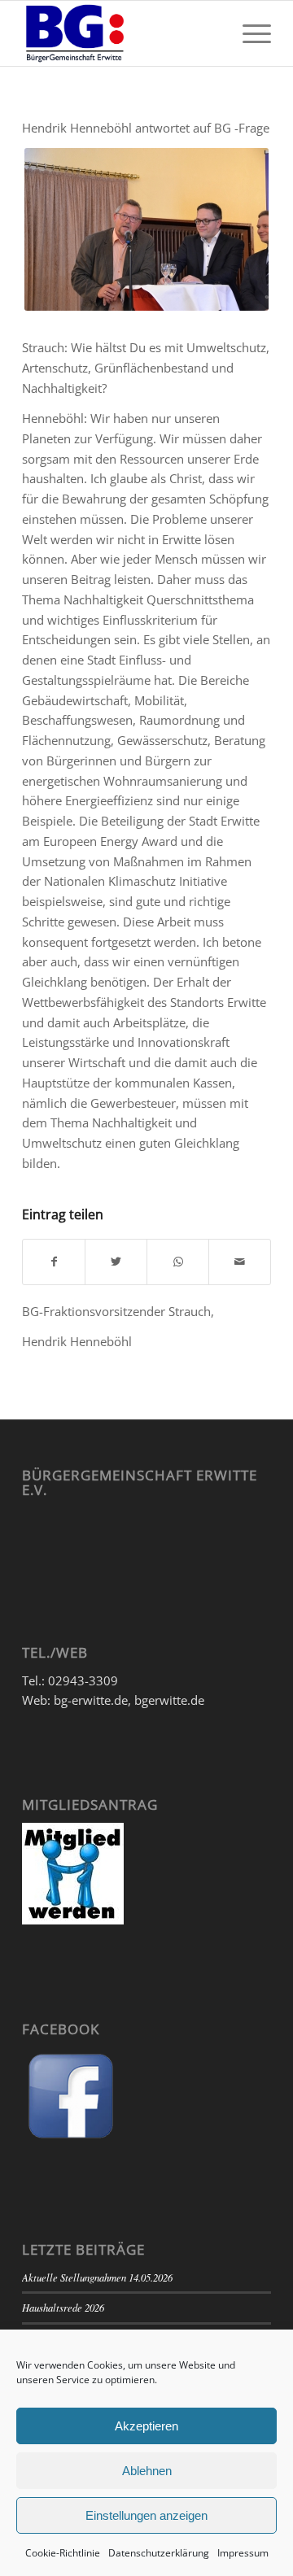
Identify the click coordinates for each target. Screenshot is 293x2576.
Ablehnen (147, 2471)
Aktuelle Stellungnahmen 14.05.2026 (97, 2277)
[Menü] (249, 33)
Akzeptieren (146, 2426)
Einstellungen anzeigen (146, 2515)
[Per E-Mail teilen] (240, 1262)
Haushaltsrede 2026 (63, 2307)
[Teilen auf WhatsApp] (178, 1262)
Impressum (243, 2553)
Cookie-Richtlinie (63, 2553)
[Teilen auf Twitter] (116, 1262)
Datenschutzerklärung (159, 2553)
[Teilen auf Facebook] (54, 1262)
